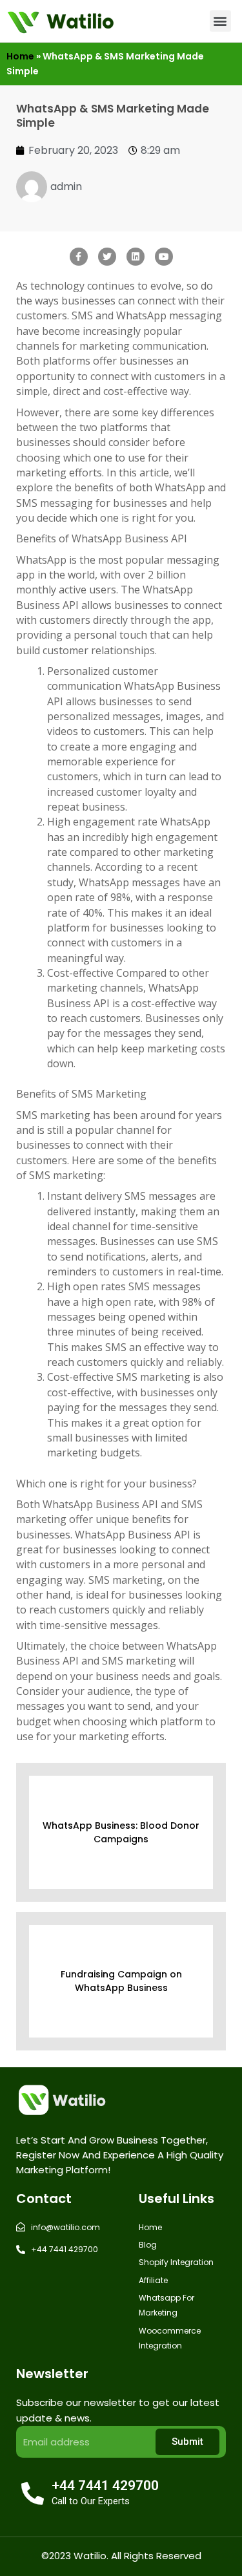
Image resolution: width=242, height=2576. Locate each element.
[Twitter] (107, 257)
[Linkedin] (136, 257)
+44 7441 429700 (105, 2486)
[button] (220, 21)
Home (20, 56)
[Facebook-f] (79, 257)
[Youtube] (164, 257)
